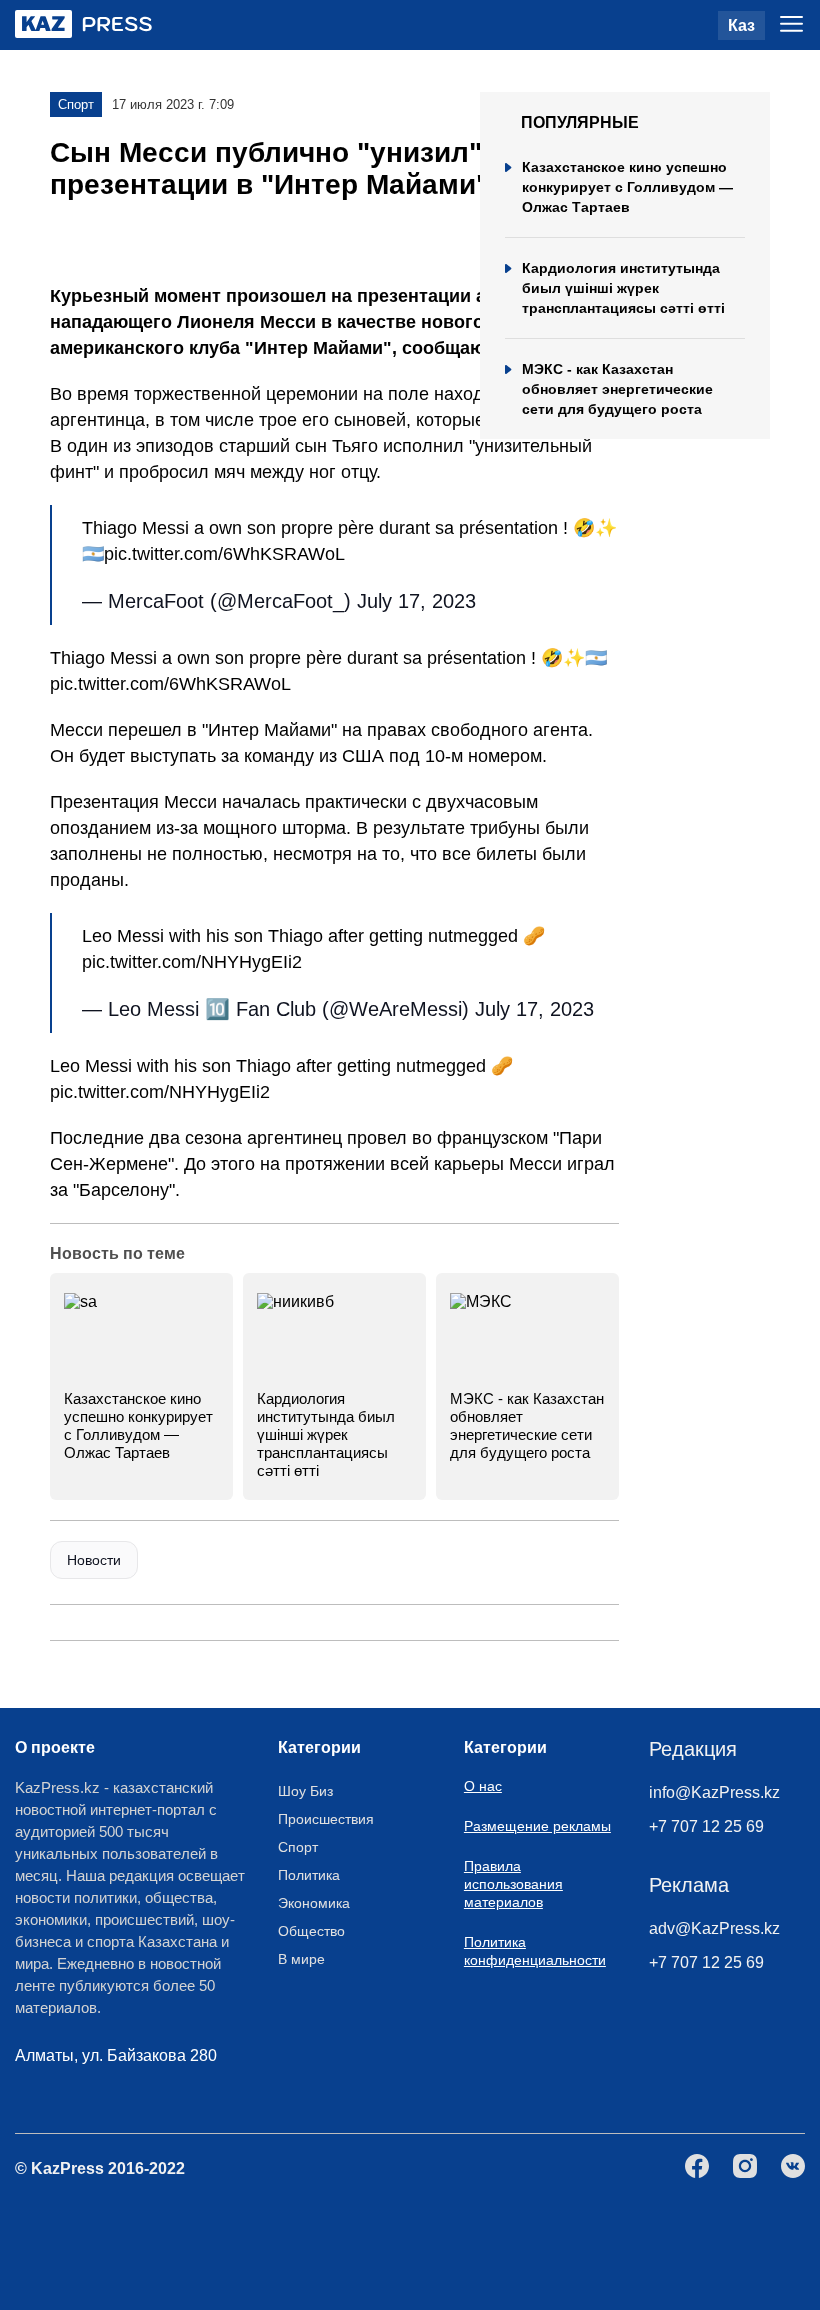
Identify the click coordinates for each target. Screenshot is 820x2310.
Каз (741, 25)
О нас (483, 1786)
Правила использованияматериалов (513, 1884)
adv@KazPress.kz (714, 1928)
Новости (94, 1560)
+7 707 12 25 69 (706, 1826)
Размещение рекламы (537, 1826)
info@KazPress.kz (714, 1792)
